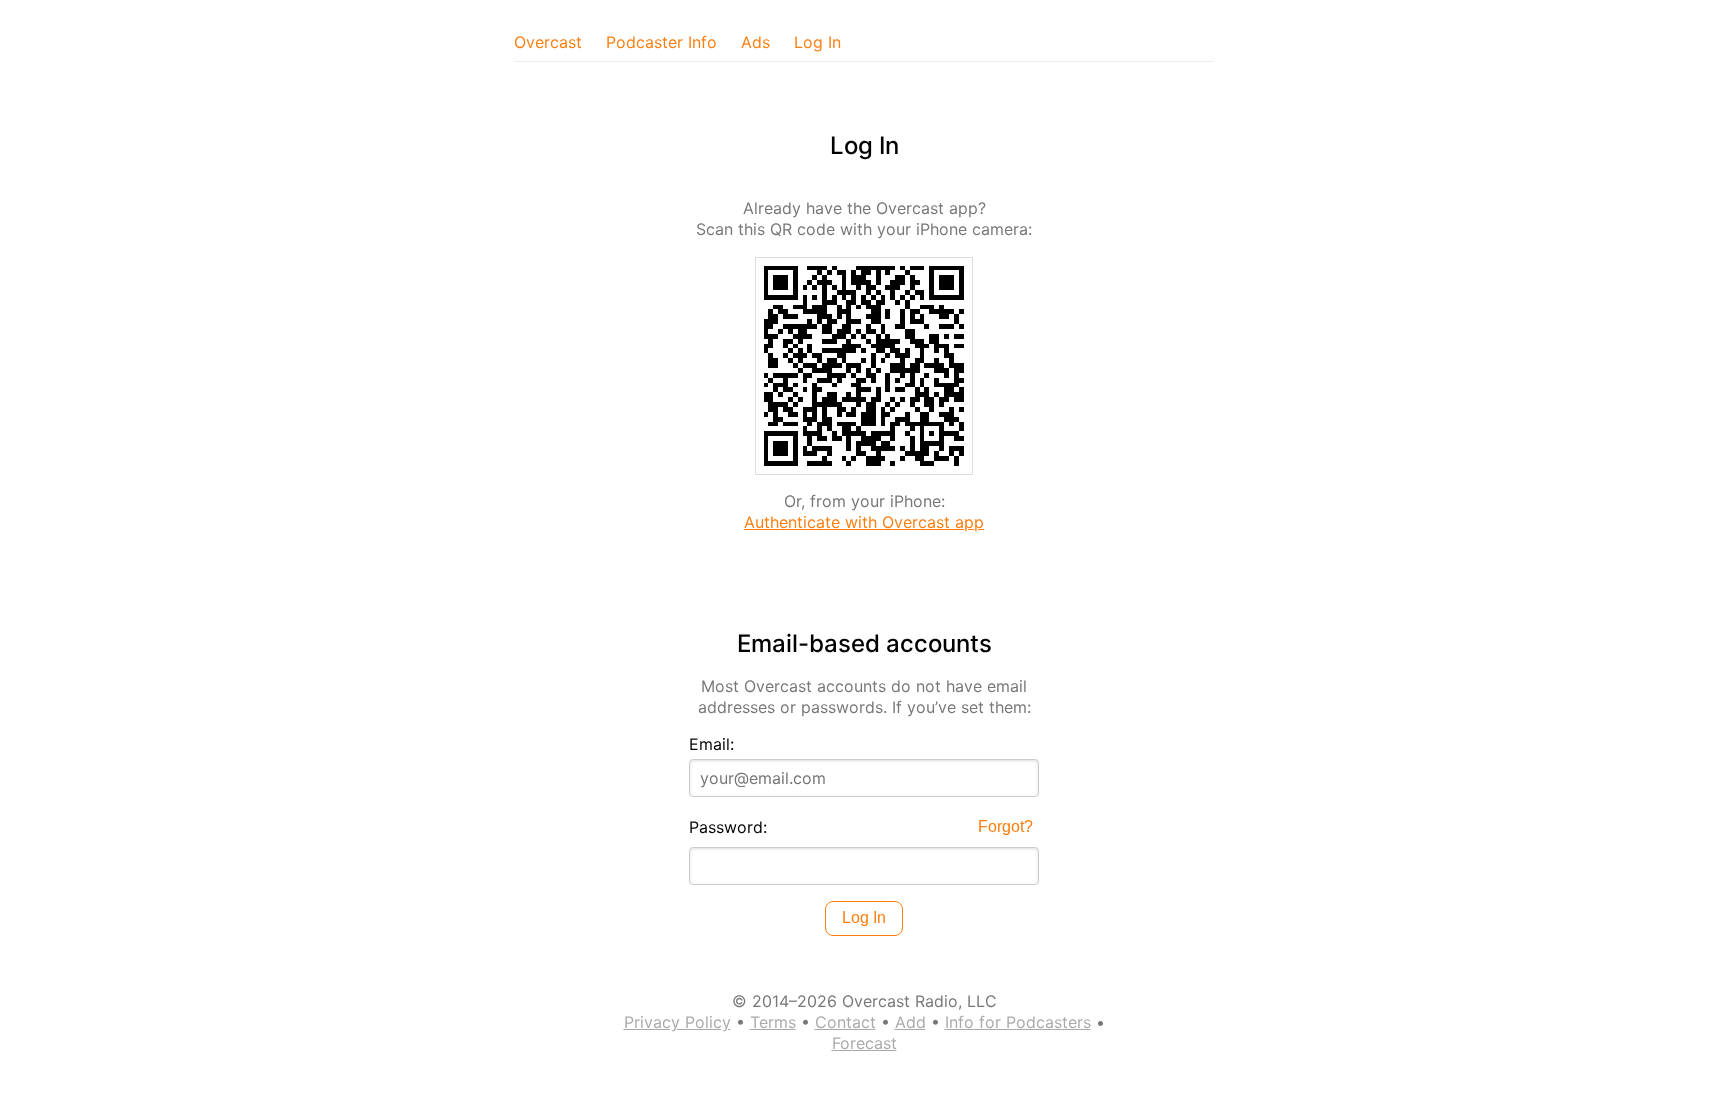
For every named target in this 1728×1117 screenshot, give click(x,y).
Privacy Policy (677, 1022)
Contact (845, 1022)
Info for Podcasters (1018, 1022)
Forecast (864, 1043)
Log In (817, 42)
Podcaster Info (661, 42)
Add (910, 1022)
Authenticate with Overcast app (864, 522)
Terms (773, 1022)
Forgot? (1005, 826)
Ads (755, 42)
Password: (728, 827)
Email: (711, 744)
